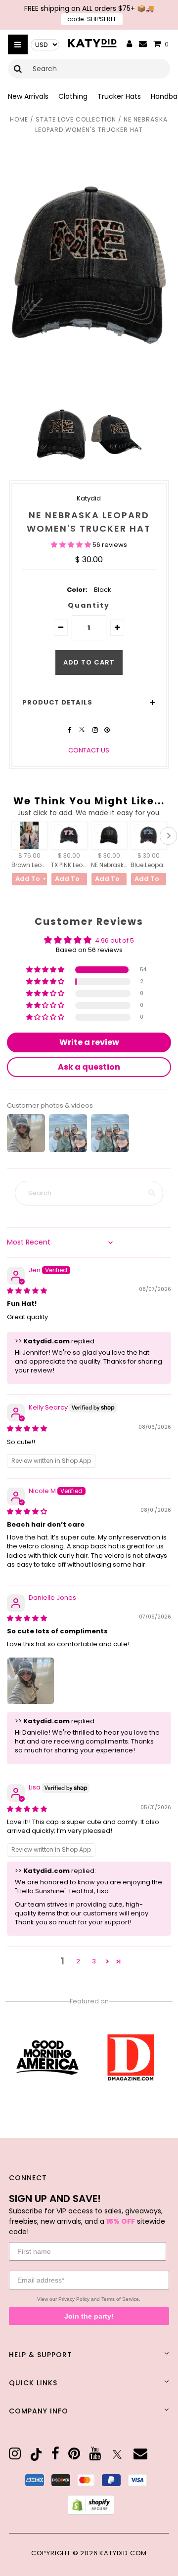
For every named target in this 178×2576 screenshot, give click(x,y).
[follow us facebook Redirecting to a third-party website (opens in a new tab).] (70, 730)
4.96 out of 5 (114, 940)
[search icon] (18, 69)
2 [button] (78, 1961)
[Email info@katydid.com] (143, 44)
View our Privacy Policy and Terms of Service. (89, 2299)
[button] (72, 545)
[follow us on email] (140, 2454)
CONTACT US (89, 750)
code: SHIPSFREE (92, 19)
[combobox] (89, 69)
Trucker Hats (119, 96)
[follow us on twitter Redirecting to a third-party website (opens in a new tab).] (117, 2454)
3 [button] (94, 1961)
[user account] (130, 44)
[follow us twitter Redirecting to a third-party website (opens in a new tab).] (83, 730)
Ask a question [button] (89, 1067)
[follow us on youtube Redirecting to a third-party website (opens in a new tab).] (95, 2454)
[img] (27, 1291)
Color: (77, 590)
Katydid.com (123, 2553)
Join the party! (89, 2316)
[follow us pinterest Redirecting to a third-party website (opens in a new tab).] (107, 730)
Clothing (73, 96)
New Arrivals (28, 96)
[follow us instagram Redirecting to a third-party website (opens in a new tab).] (96, 730)
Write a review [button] (89, 1042)
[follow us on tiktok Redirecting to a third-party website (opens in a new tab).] (36, 2454)
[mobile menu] (18, 44)
